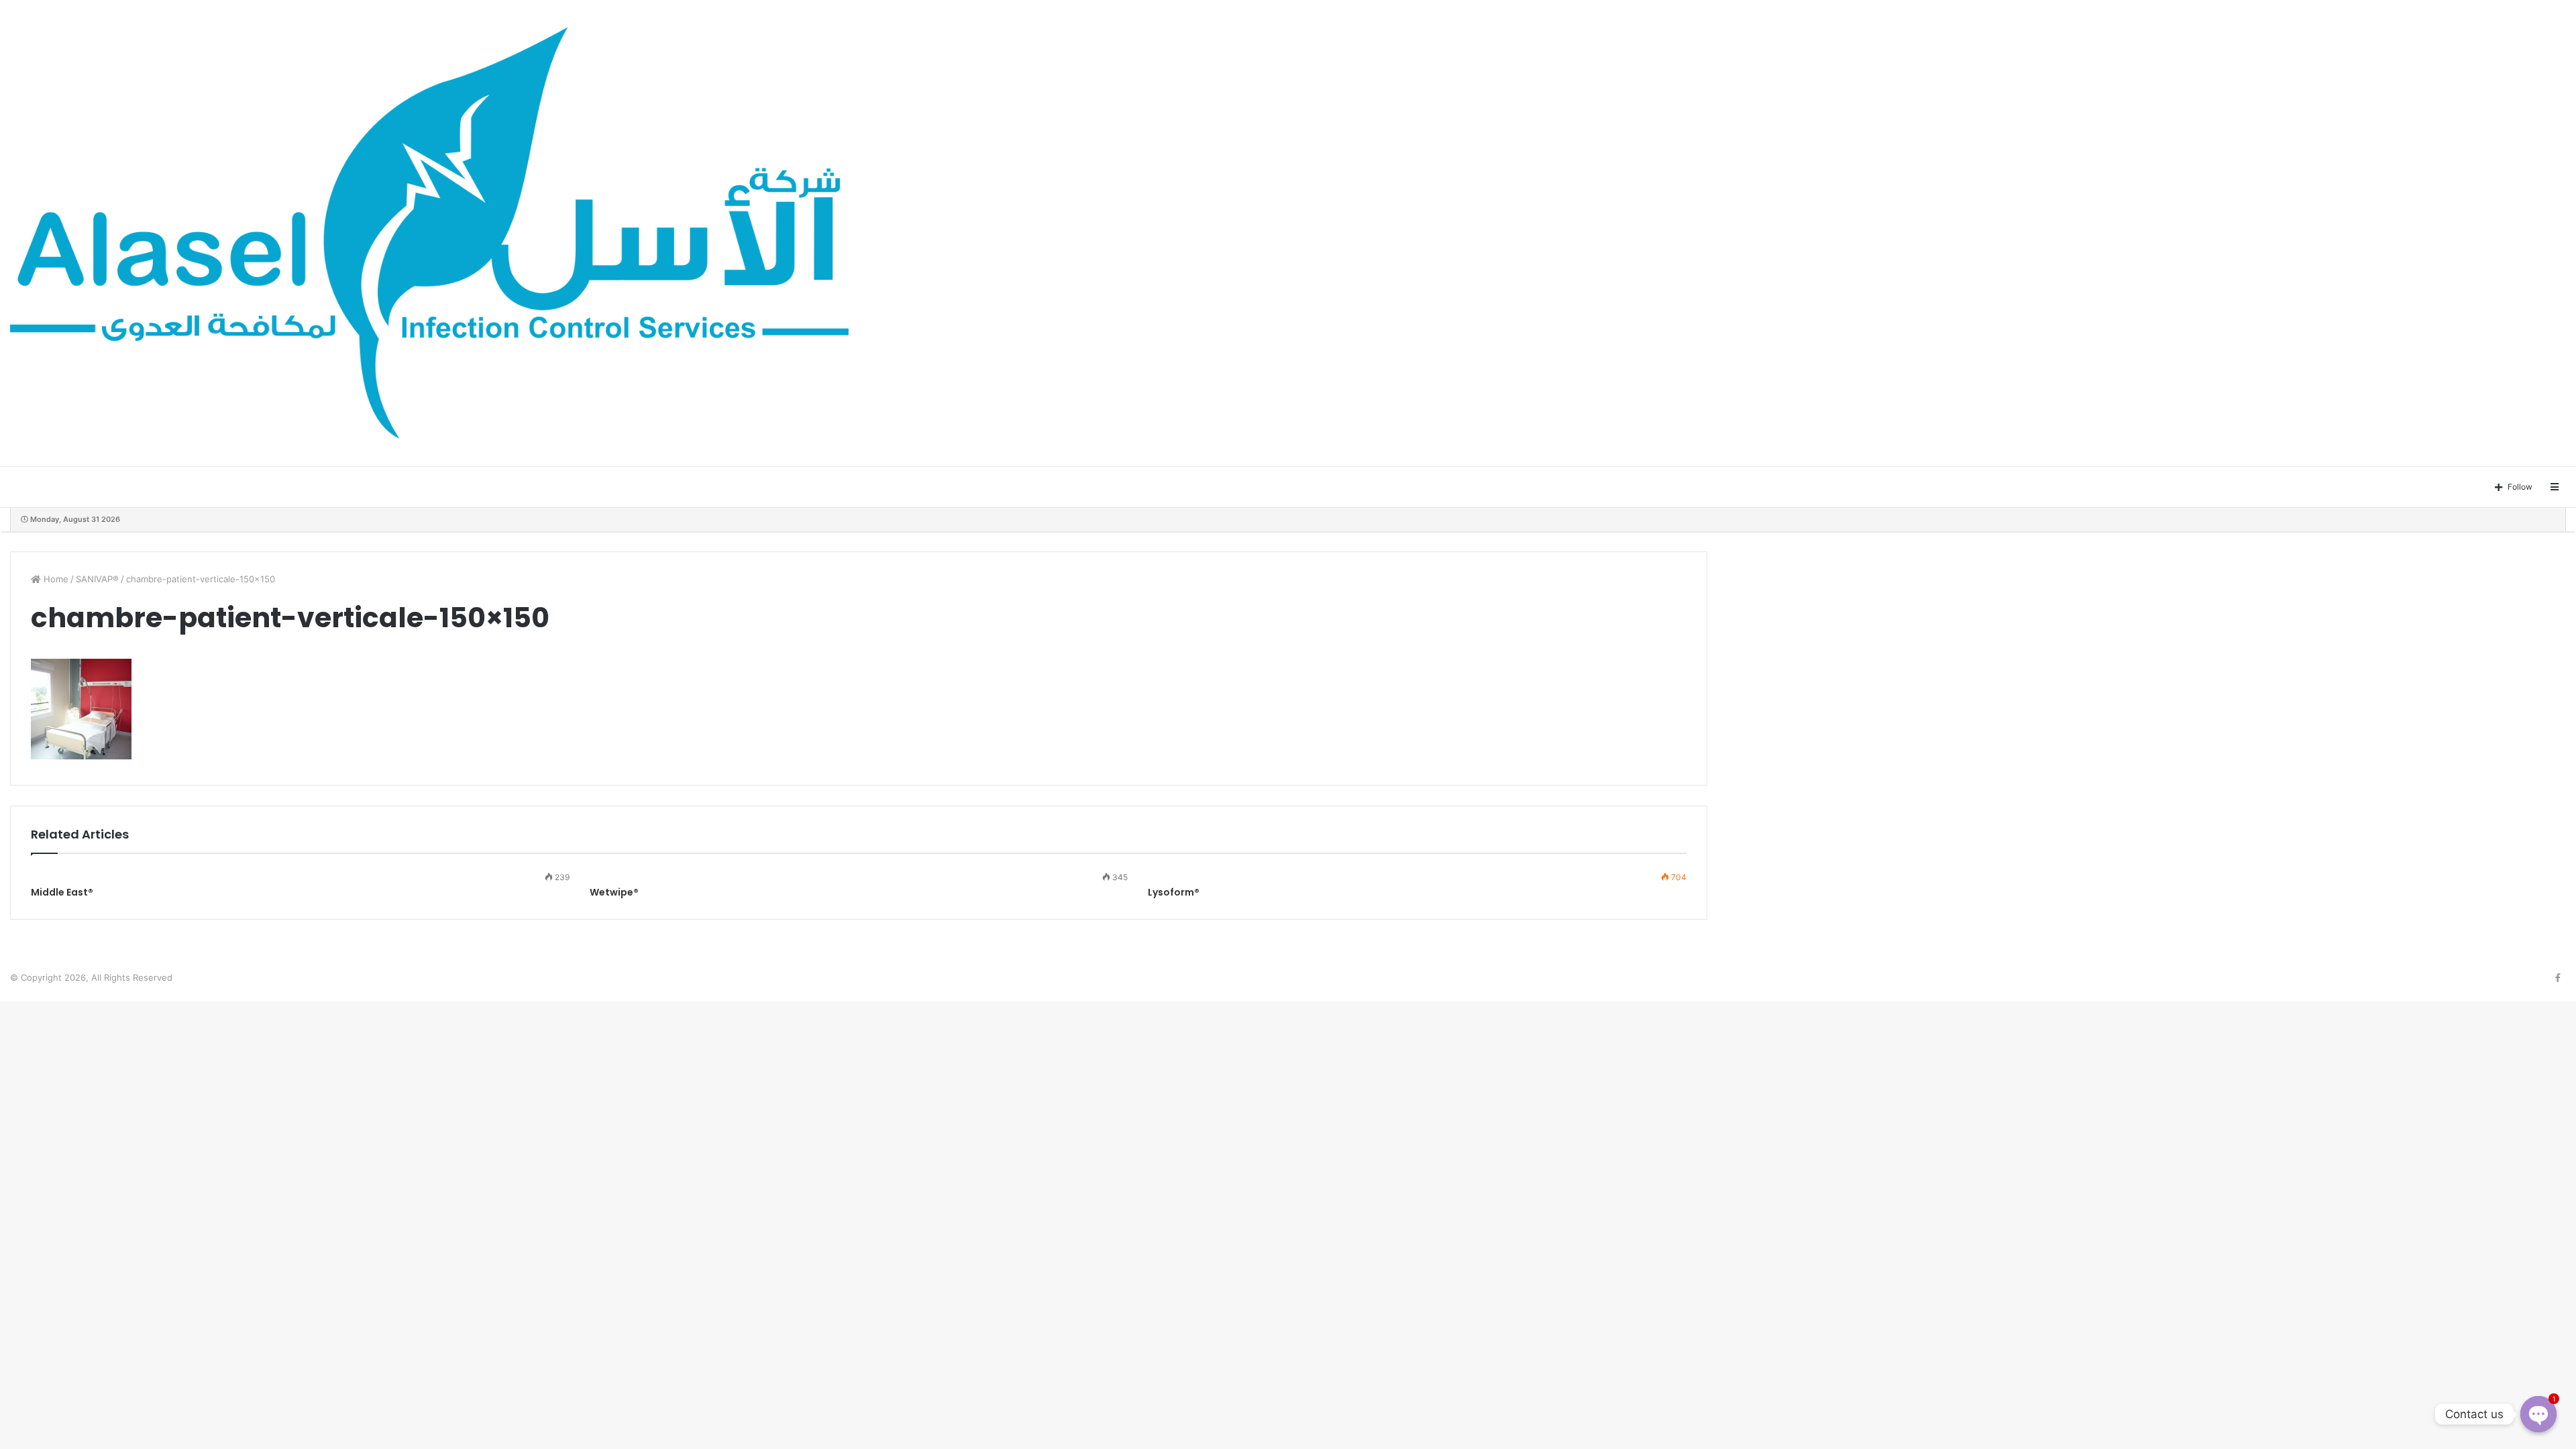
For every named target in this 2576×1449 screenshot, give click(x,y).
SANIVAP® (97, 579)
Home (55, 579)
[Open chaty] (2538, 1414)
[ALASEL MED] (429, 233)
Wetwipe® (614, 892)
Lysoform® (1174, 892)
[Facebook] (2558, 978)
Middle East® (62, 892)
